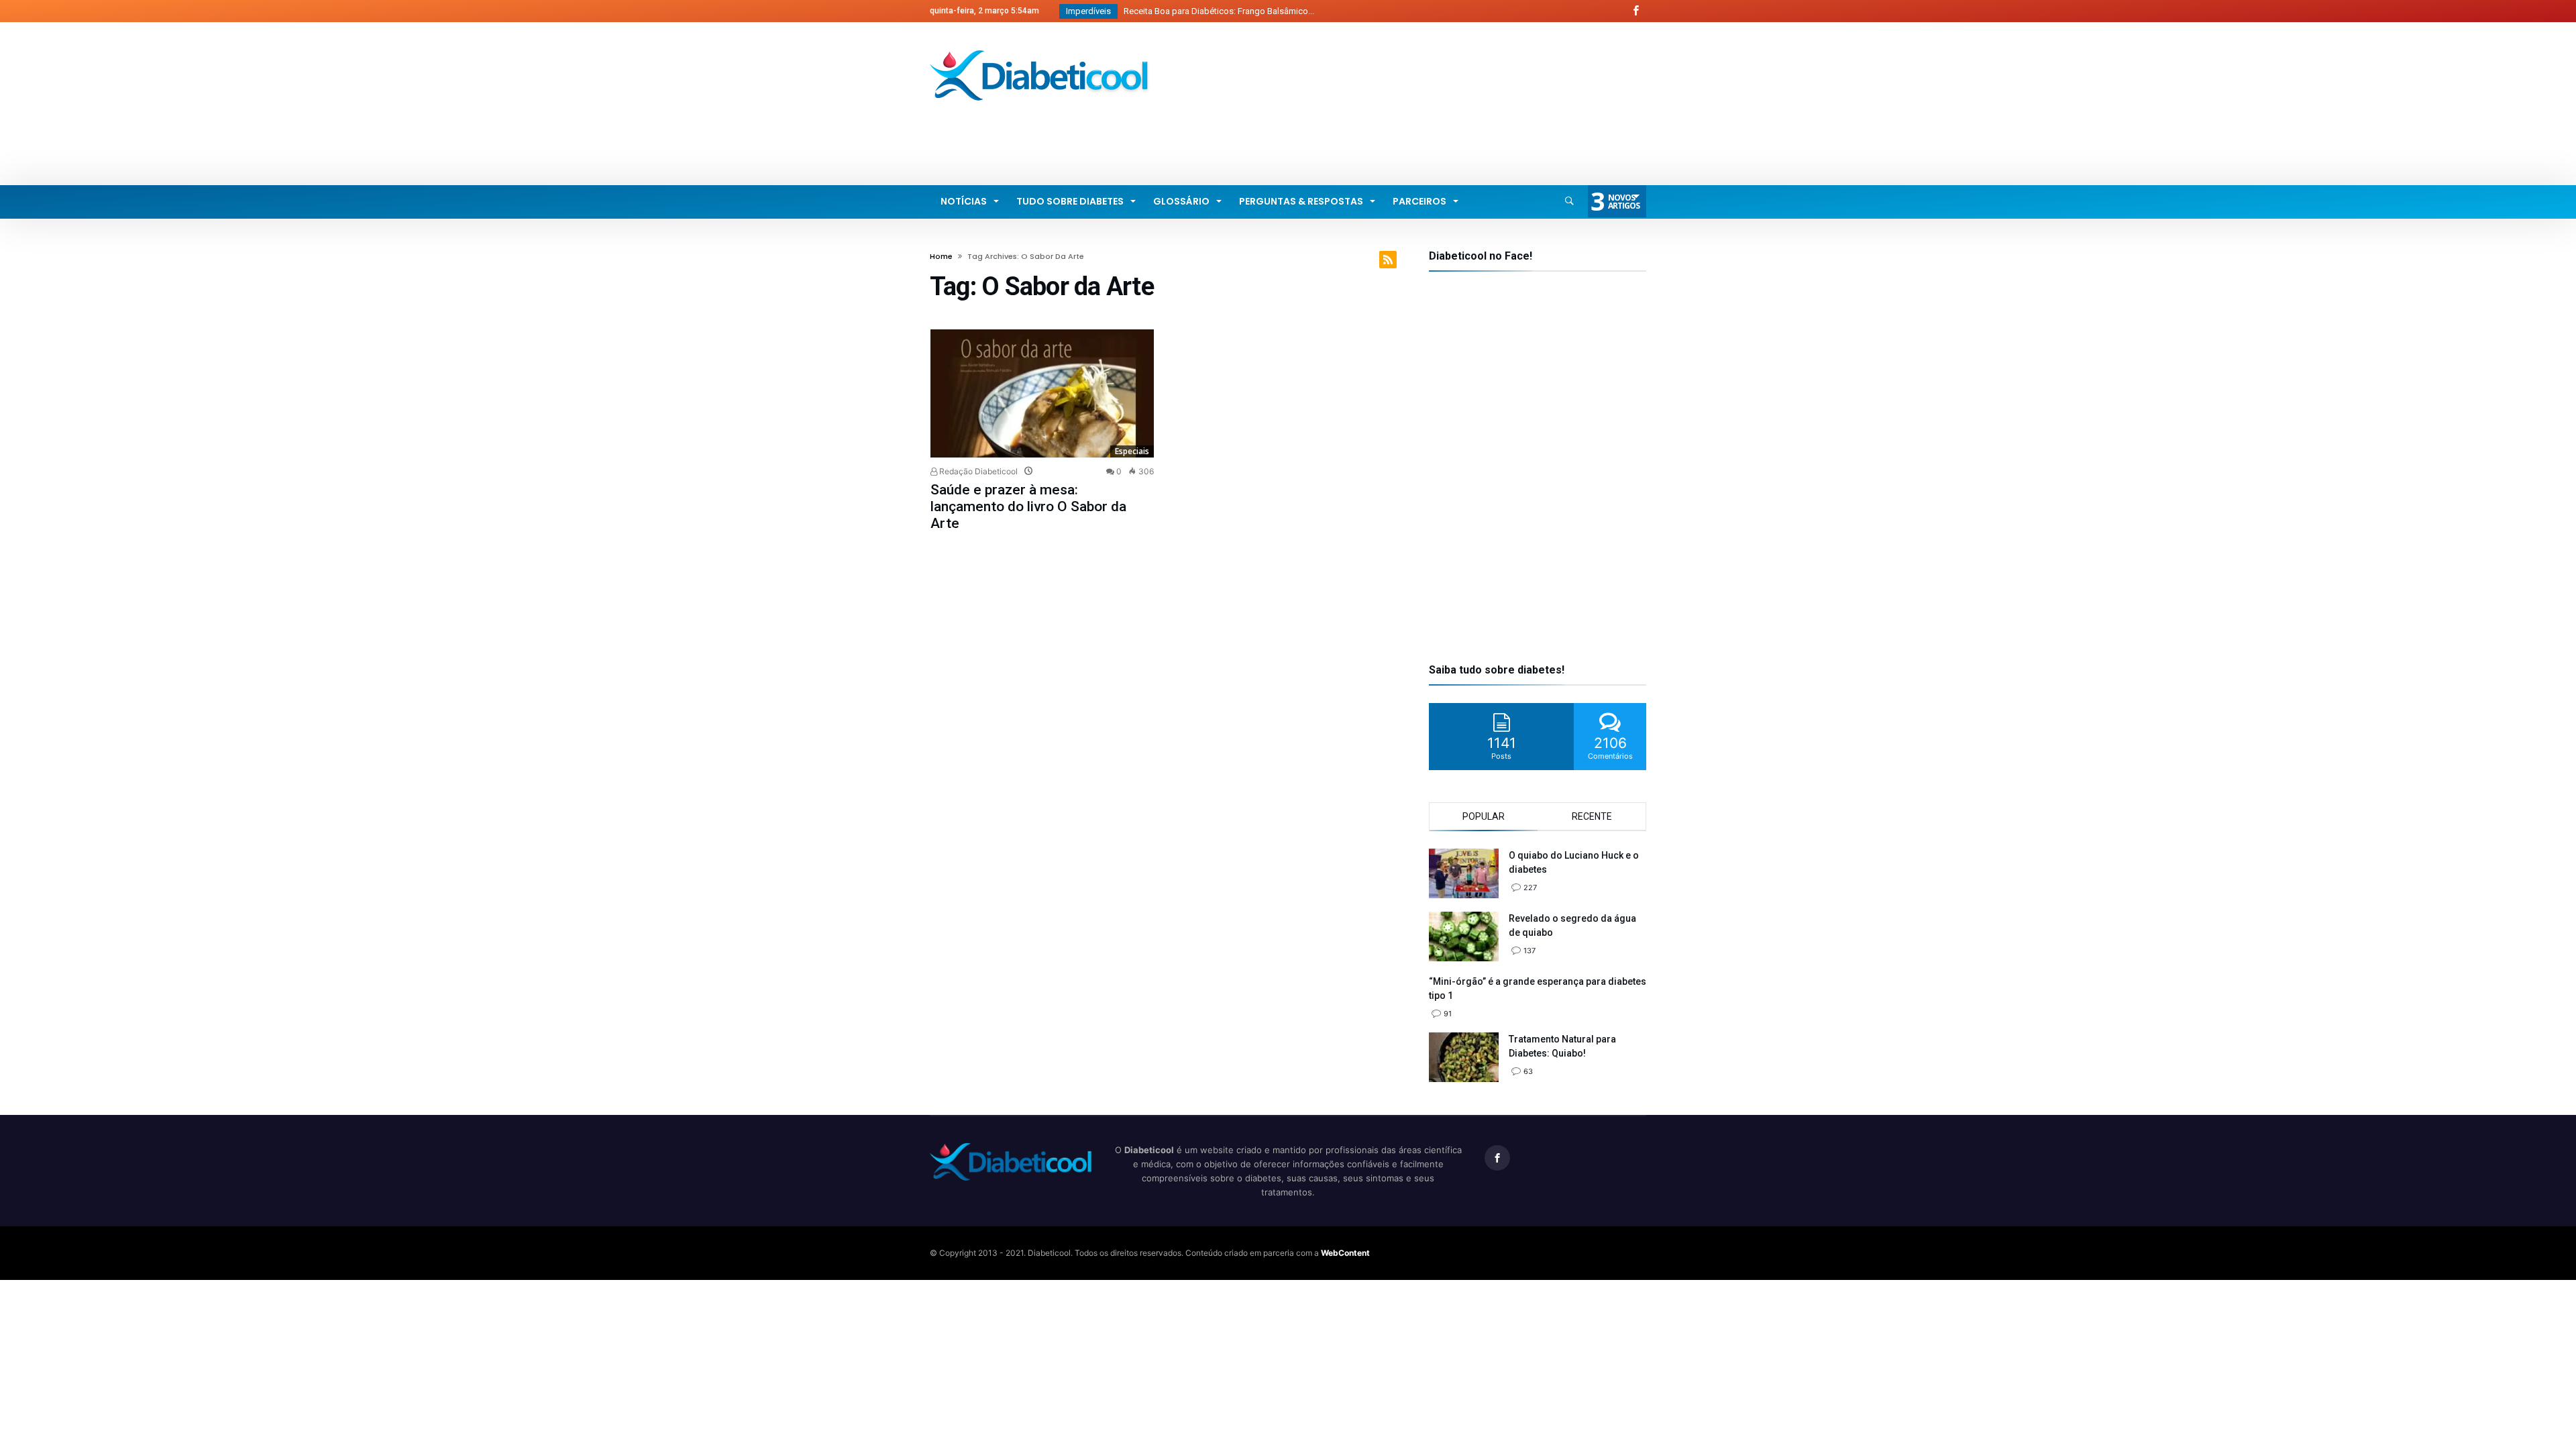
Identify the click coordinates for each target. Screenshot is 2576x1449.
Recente (1592, 816)
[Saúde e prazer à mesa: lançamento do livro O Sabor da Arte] (1042, 393)
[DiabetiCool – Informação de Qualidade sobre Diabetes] (1040, 50)
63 (1528, 1071)
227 (1530, 888)
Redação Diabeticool (977, 471)
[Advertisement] (1402, 131)
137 (1529, 951)
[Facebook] (1635, 11)
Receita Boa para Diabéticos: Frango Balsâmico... (1216, 11)
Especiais (1132, 451)
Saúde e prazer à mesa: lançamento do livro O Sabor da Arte (1028, 506)
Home (941, 256)
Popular (1484, 816)
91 (1448, 1014)
